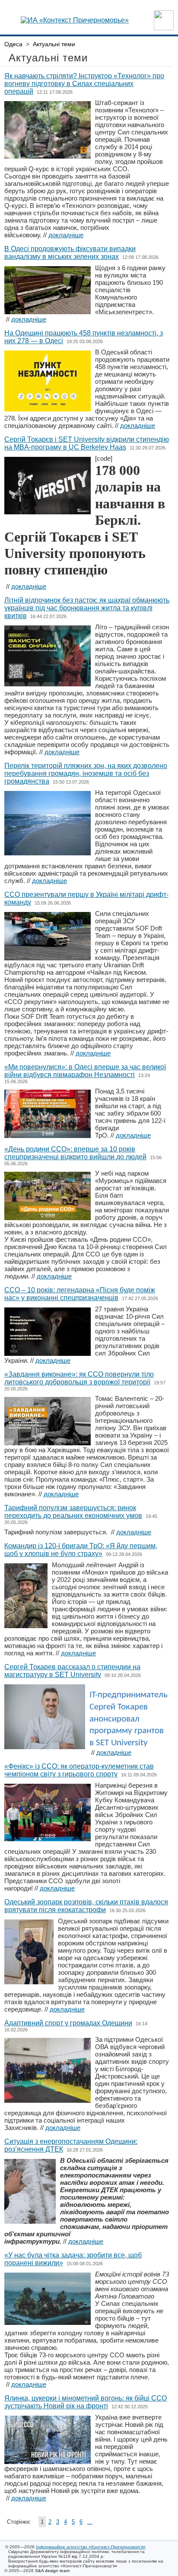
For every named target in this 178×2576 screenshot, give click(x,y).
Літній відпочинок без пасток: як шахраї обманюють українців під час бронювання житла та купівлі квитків (87, 608)
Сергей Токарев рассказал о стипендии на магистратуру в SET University (72, 1671)
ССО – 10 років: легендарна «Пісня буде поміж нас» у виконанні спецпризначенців (80, 1294)
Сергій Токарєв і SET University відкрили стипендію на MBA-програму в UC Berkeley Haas (87, 443)
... (90, 2522)
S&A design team (52, 2571)
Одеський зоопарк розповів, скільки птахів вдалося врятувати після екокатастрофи (86, 1906)
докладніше (66, 235)
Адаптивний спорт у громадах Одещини (68, 2023)
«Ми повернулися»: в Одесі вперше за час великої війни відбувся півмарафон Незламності (85, 1071)
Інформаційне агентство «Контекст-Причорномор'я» (91, 2547)
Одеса (13, 44)
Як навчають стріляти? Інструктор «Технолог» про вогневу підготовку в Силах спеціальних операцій (84, 84)
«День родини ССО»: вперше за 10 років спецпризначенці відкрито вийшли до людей (75, 1153)
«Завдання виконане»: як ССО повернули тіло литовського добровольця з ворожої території (79, 1378)
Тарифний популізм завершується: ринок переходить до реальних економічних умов (73, 1512)
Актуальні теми (54, 44)
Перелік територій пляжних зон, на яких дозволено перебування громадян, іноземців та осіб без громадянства (86, 773)
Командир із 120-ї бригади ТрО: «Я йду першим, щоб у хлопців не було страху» (81, 1550)
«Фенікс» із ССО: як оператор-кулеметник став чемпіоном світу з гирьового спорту (79, 1770)
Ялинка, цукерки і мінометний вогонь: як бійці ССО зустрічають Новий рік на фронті (86, 2402)
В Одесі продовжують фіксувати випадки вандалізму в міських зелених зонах (70, 253)
